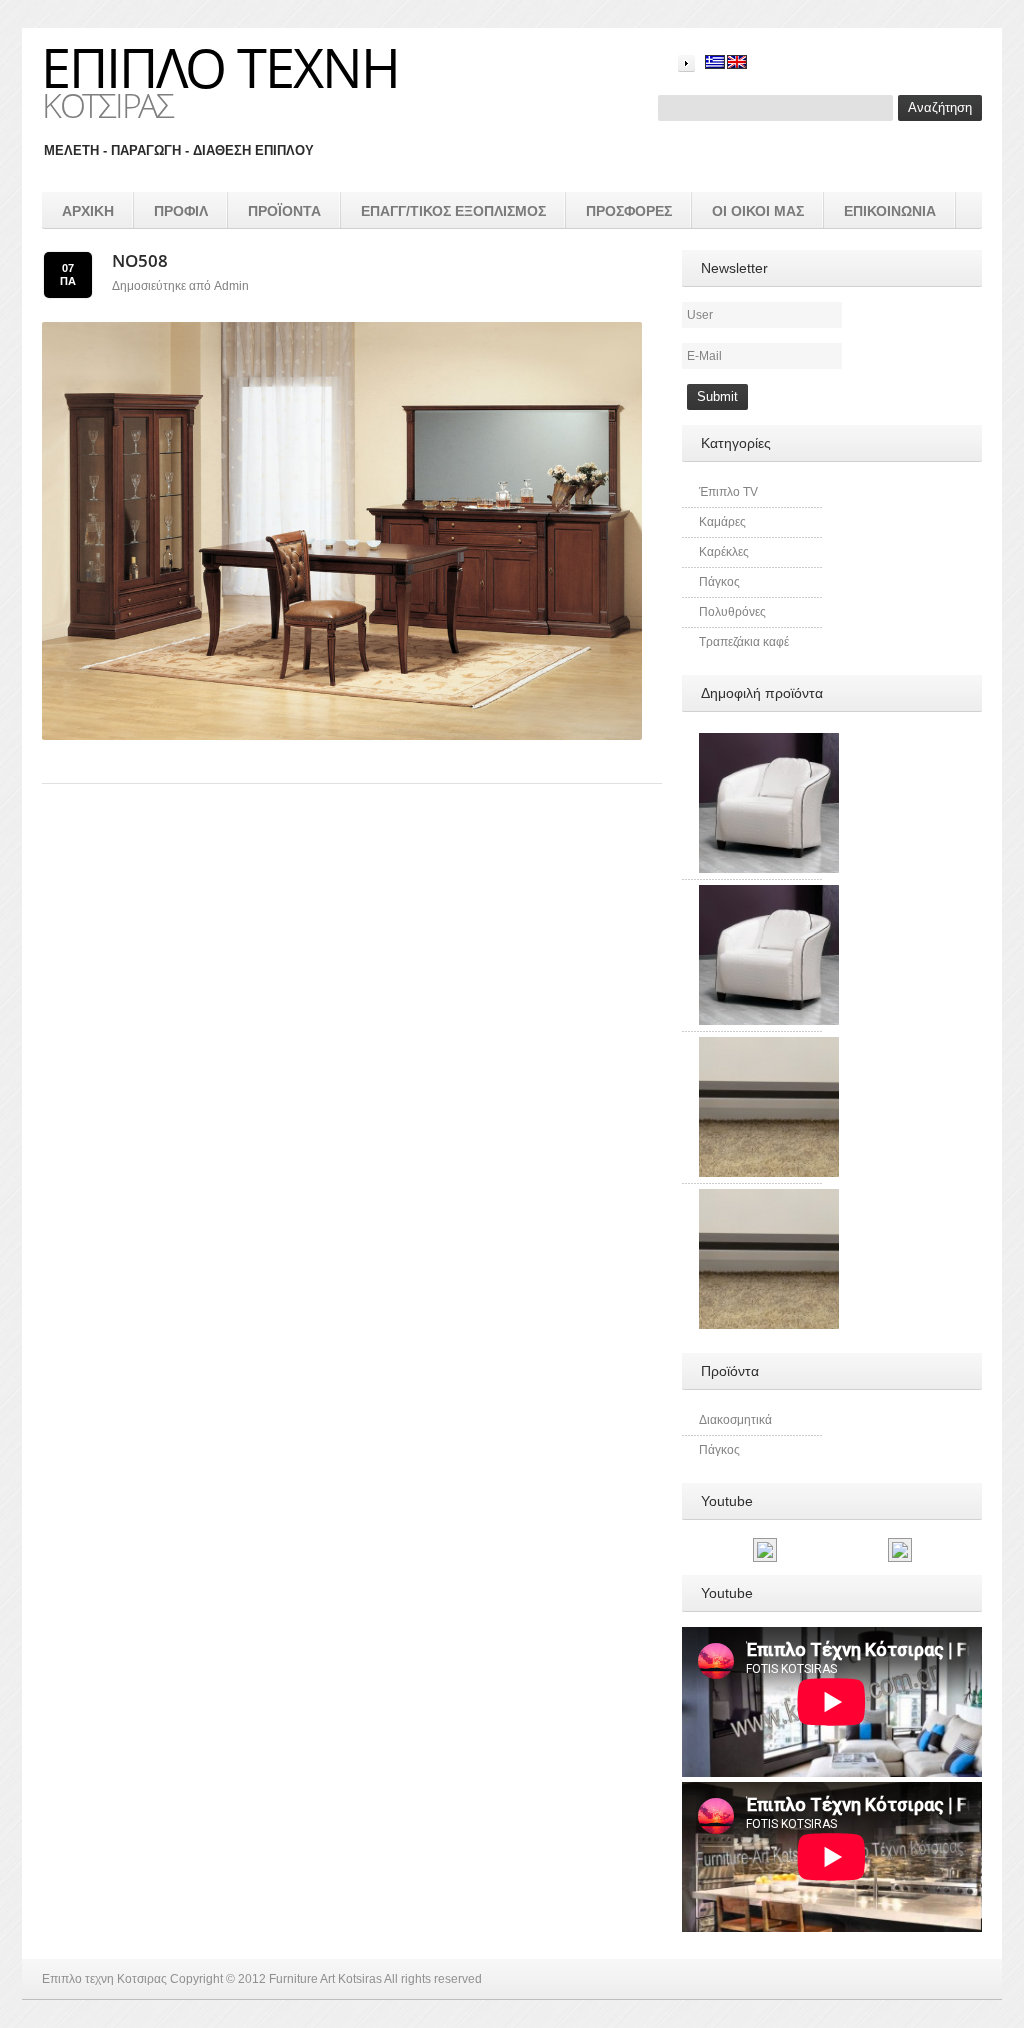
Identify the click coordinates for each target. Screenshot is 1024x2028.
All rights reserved (433, 1979)
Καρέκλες (724, 552)
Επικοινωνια (890, 211)
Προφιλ (181, 211)
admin (231, 286)
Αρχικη (88, 211)
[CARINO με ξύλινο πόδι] (769, 742)
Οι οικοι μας (758, 211)
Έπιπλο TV (728, 492)
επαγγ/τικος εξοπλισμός (453, 211)
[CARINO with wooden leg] (769, 894)
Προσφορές (629, 211)
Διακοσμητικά (735, 1420)
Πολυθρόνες (732, 612)
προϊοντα (284, 211)
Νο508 (140, 260)
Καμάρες (722, 522)
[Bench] (769, 1198)
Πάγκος (719, 582)
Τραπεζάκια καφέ (744, 642)
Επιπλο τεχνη (220, 67)
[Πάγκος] (769, 1046)
